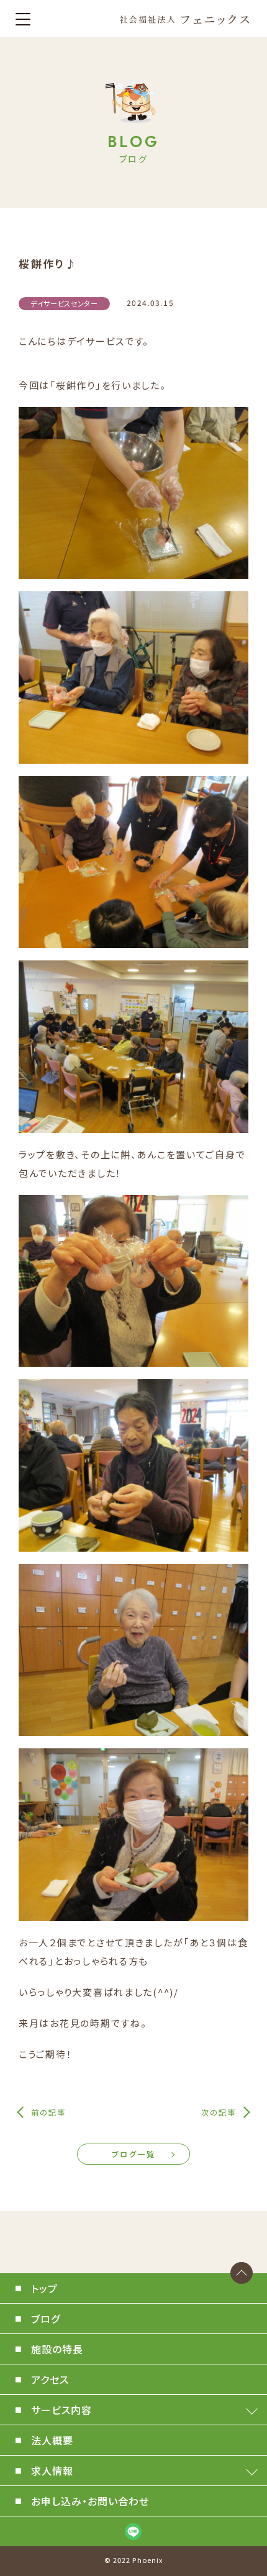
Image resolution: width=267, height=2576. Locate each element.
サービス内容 (61, 2410)
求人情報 (52, 2471)
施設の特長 (57, 2349)
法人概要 (52, 2440)
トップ (44, 2288)
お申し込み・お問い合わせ (90, 2501)
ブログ (46, 2319)
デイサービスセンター (64, 303)
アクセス (50, 2379)
